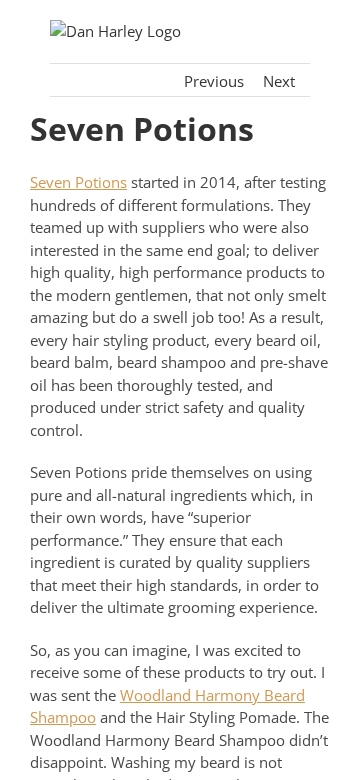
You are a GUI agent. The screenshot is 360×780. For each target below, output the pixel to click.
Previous (214, 81)
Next (279, 81)
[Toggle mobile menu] (302, 30)
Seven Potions (78, 182)
